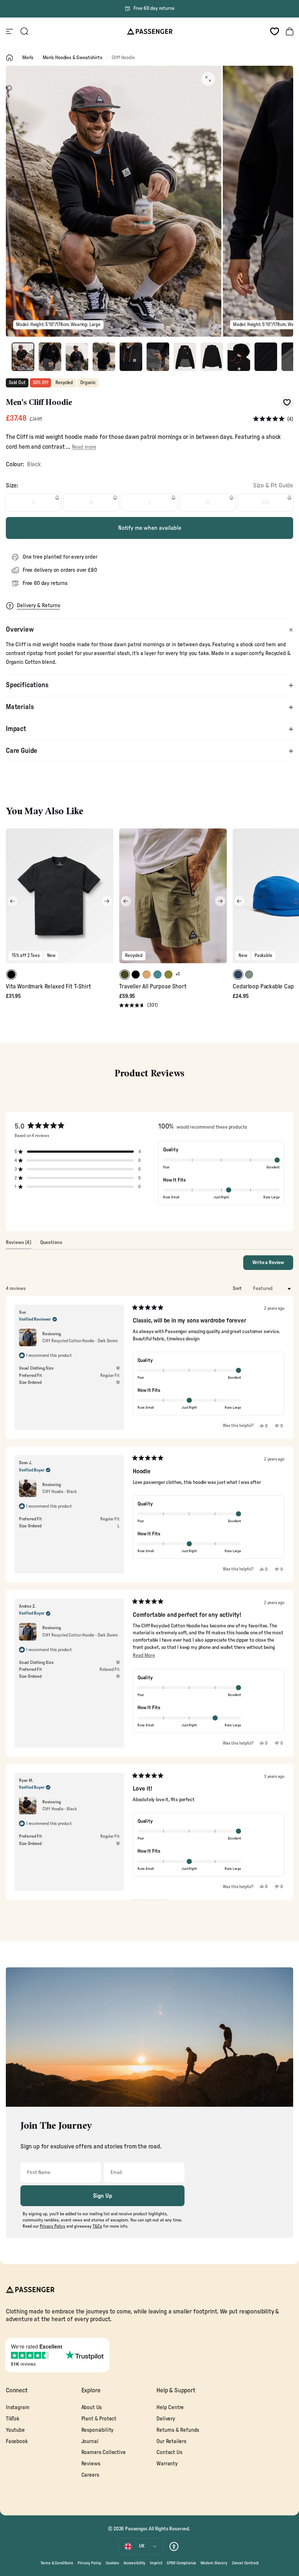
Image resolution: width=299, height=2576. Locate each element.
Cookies (112, 2563)
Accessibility (135, 2563)
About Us (92, 2407)
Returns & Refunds (178, 2430)
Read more (84, 447)
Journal (90, 2441)
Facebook (17, 2441)
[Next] (107, 901)
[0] (275, 31)
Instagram (18, 2407)
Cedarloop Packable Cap (263, 987)
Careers (90, 2475)
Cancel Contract (245, 2563)
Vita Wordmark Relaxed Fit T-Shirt (48, 987)
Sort (238, 1289)
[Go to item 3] (77, 357)
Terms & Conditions (57, 2563)
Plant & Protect (99, 2419)
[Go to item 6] (158, 357)
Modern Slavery (214, 2563)
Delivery (166, 2419)
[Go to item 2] (50, 357)
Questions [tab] (51, 1244)
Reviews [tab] (19, 1244)
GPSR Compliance (181, 2563)
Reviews (91, 2464)
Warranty (167, 2464)
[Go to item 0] (23, 357)
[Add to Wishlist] (287, 403)
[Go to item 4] (104, 357)
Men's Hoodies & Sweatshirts (72, 58)
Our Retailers (171, 2441)
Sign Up (103, 2196)
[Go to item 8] (212, 357)
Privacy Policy (90, 2563)
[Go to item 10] (266, 357)
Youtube (15, 2430)
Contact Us (169, 2452)
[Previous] (12, 901)
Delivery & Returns (38, 606)
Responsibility (98, 2430)
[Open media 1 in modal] (208, 79)
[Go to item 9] (239, 357)
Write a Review (273, 1265)
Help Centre (170, 2407)
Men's (28, 58)
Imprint (156, 2563)
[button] (273, 419)
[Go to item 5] (131, 357)
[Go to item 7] (185, 357)
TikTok (13, 2419)
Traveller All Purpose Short (153, 987)
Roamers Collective (104, 2452)
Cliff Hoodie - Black (60, 1492)
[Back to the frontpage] (9, 58)
